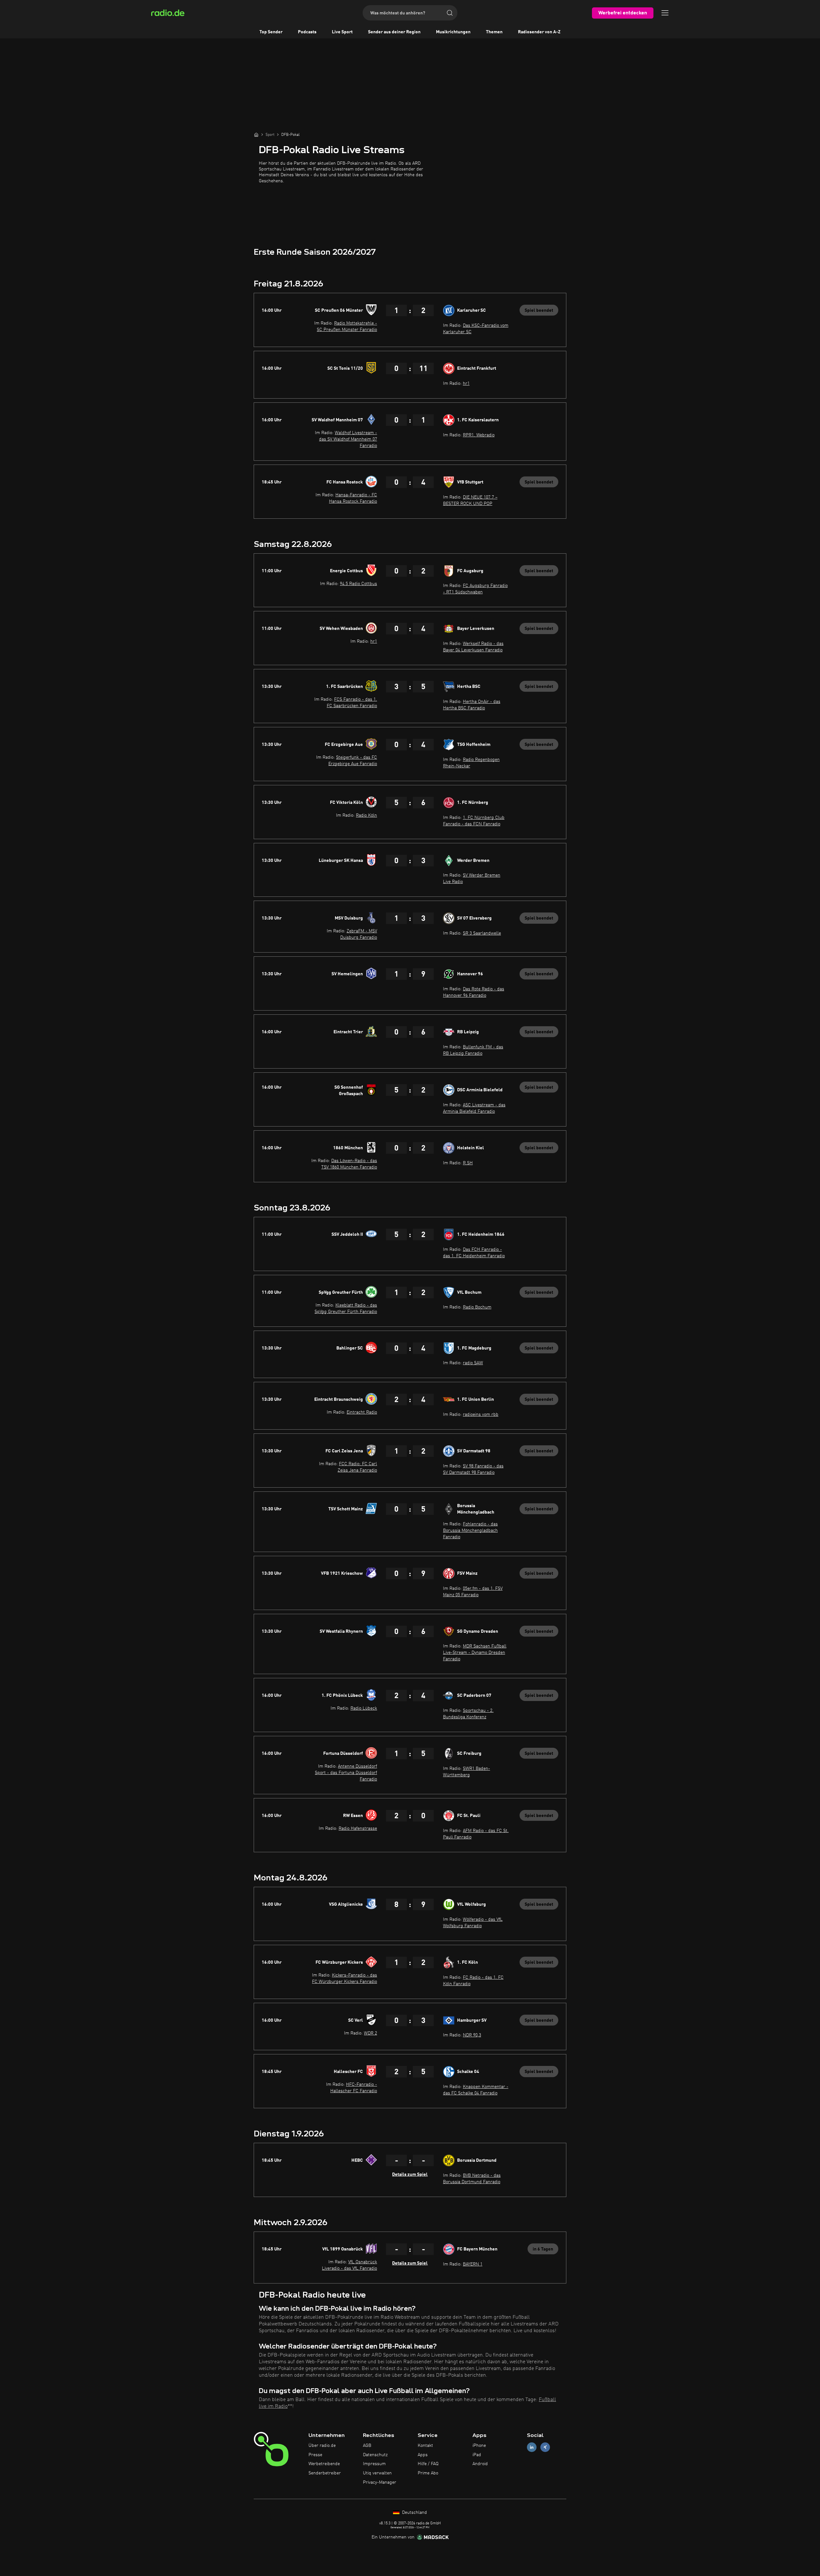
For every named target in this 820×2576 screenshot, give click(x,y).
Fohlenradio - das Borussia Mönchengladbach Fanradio (470, 1531)
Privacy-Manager (380, 2482)
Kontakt (425, 2446)
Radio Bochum (477, 1307)
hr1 (466, 384)
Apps (423, 2455)
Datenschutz (375, 2455)
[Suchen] (450, 13)
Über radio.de (322, 2446)
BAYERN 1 (473, 2264)
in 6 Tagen (543, 2249)
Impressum (374, 2464)
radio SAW (473, 1363)
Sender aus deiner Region (394, 32)
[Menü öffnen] (665, 13)
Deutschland (414, 2513)
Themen (494, 32)
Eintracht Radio (362, 1412)
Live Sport (342, 32)
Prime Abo (428, 2473)
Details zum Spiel (410, 2175)
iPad (477, 2455)
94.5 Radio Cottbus (358, 584)
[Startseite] (256, 135)
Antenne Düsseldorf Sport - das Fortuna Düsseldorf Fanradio (346, 1773)
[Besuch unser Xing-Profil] (545, 2447)
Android (480, 2464)
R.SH (468, 1163)
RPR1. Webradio (479, 435)
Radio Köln (366, 815)
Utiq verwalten (377, 2473)
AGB (367, 2446)
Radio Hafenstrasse (358, 1829)
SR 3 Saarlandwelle (482, 933)
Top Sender (271, 32)
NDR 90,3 (472, 2035)
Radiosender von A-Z (539, 32)
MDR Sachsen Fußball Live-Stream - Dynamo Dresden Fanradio (475, 1653)
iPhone (479, 2446)
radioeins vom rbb (481, 1415)
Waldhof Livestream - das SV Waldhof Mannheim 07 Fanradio (348, 439)
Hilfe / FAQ (428, 2464)
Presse (315, 2455)
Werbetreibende (324, 2464)
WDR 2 (370, 2033)
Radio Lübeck (364, 1708)
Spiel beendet (539, 310)
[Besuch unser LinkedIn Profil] (532, 2447)
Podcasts (307, 32)
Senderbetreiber (325, 2473)
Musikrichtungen (453, 32)
